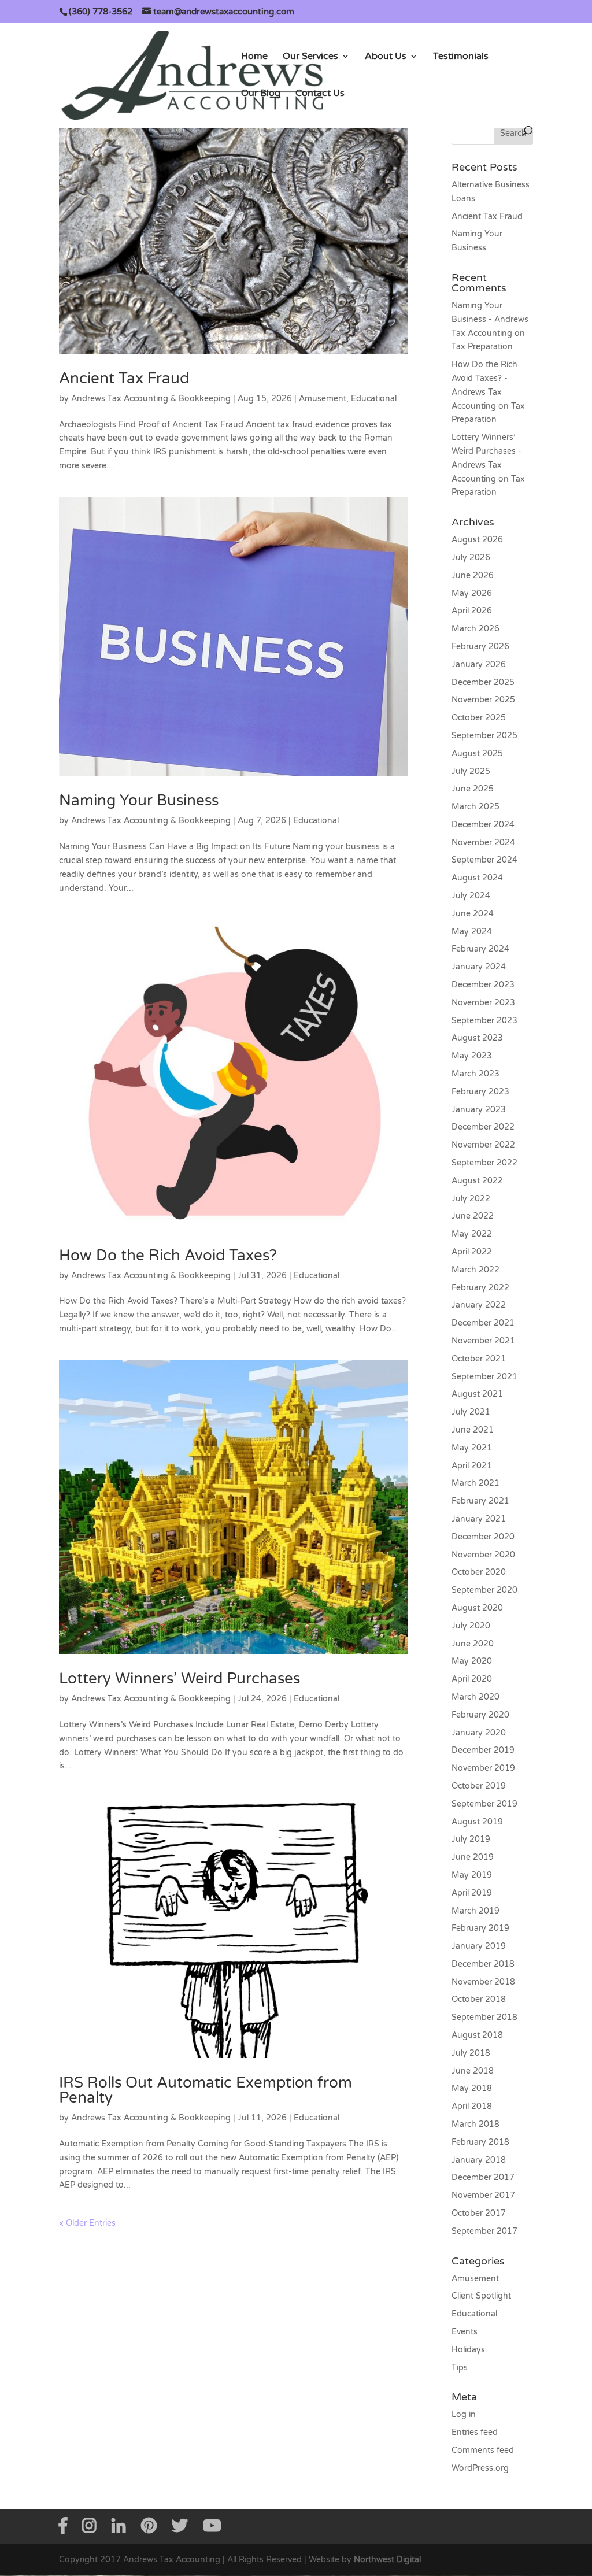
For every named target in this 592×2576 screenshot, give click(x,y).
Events (465, 2332)
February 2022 (480, 1288)
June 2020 (473, 1644)
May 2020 (472, 1661)
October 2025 (479, 718)
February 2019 (480, 1928)
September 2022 (484, 1163)
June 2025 (473, 789)
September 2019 (484, 1804)
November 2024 (483, 843)
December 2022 (483, 1127)
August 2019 (477, 1822)
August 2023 (477, 1038)
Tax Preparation (482, 347)
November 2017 (483, 2195)
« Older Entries (87, 2223)
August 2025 (477, 754)
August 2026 (477, 540)
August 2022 (477, 1181)
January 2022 (479, 1305)
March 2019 (476, 1911)
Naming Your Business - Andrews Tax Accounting (490, 319)
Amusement (323, 399)
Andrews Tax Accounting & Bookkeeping (151, 399)
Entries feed (475, 2432)
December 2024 (483, 825)
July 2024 (471, 896)
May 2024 (472, 932)
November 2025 (483, 700)
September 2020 (484, 1590)
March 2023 (476, 1074)
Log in (464, 2414)
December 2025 (483, 682)
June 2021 (473, 1430)
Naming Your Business (139, 800)
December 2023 (483, 985)
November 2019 (483, 1768)
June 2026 (473, 575)
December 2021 (483, 1323)
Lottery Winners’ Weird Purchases (180, 1679)
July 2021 (471, 1412)
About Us (386, 57)
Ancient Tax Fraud (124, 378)
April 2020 (472, 1679)
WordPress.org (480, 2468)
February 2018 (480, 2142)
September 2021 (484, 1377)
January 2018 (479, 2160)
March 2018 (476, 2124)
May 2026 (472, 593)
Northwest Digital (387, 2560)
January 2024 (479, 967)
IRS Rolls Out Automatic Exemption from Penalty (206, 2090)
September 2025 (484, 736)
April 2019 (472, 1893)
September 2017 (484, 2231)
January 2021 (479, 1519)
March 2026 (476, 629)
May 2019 (472, 1875)
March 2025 (476, 807)
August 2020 (477, 1608)
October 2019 (479, 1786)
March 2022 (476, 1270)
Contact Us (320, 94)
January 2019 (479, 1946)
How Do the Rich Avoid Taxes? (168, 1255)
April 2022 (472, 1252)
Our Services (310, 57)
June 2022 (473, 1216)
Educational (374, 399)
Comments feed (483, 2450)
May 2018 (472, 2088)
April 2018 (472, 2106)
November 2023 (483, 1003)
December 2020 (483, 1537)
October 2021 (479, 1359)
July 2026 (471, 558)
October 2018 (479, 1999)
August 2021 (477, 1394)
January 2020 (479, 1733)
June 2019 (473, 1857)
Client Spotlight (481, 2296)
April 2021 (472, 1466)
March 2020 (476, 1697)
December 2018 (483, 1964)
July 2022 (471, 1199)
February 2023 (480, 1092)
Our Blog (261, 94)
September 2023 (484, 1021)
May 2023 (472, 1056)
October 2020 (479, 1572)
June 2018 (473, 2071)
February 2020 (480, 1715)
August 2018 (477, 2035)
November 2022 (483, 1145)
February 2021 (480, 1501)
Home (254, 57)
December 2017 (483, 2177)
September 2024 (484, 860)
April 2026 (472, 611)
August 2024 (477, 878)
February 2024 (480, 949)
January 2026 (479, 665)
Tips (460, 2368)
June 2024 (473, 914)
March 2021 (476, 1483)
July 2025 (471, 771)
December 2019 (483, 1750)
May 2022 (472, 1234)
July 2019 (471, 1839)
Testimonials (461, 57)
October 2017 (479, 2213)
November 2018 (483, 1982)
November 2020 (483, 1555)
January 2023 (479, 1110)
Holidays (468, 2350)
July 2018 (471, 2053)
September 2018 (484, 2017)
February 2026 (480, 647)
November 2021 (483, 1341)
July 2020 (471, 1626)
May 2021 (472, 1448)
